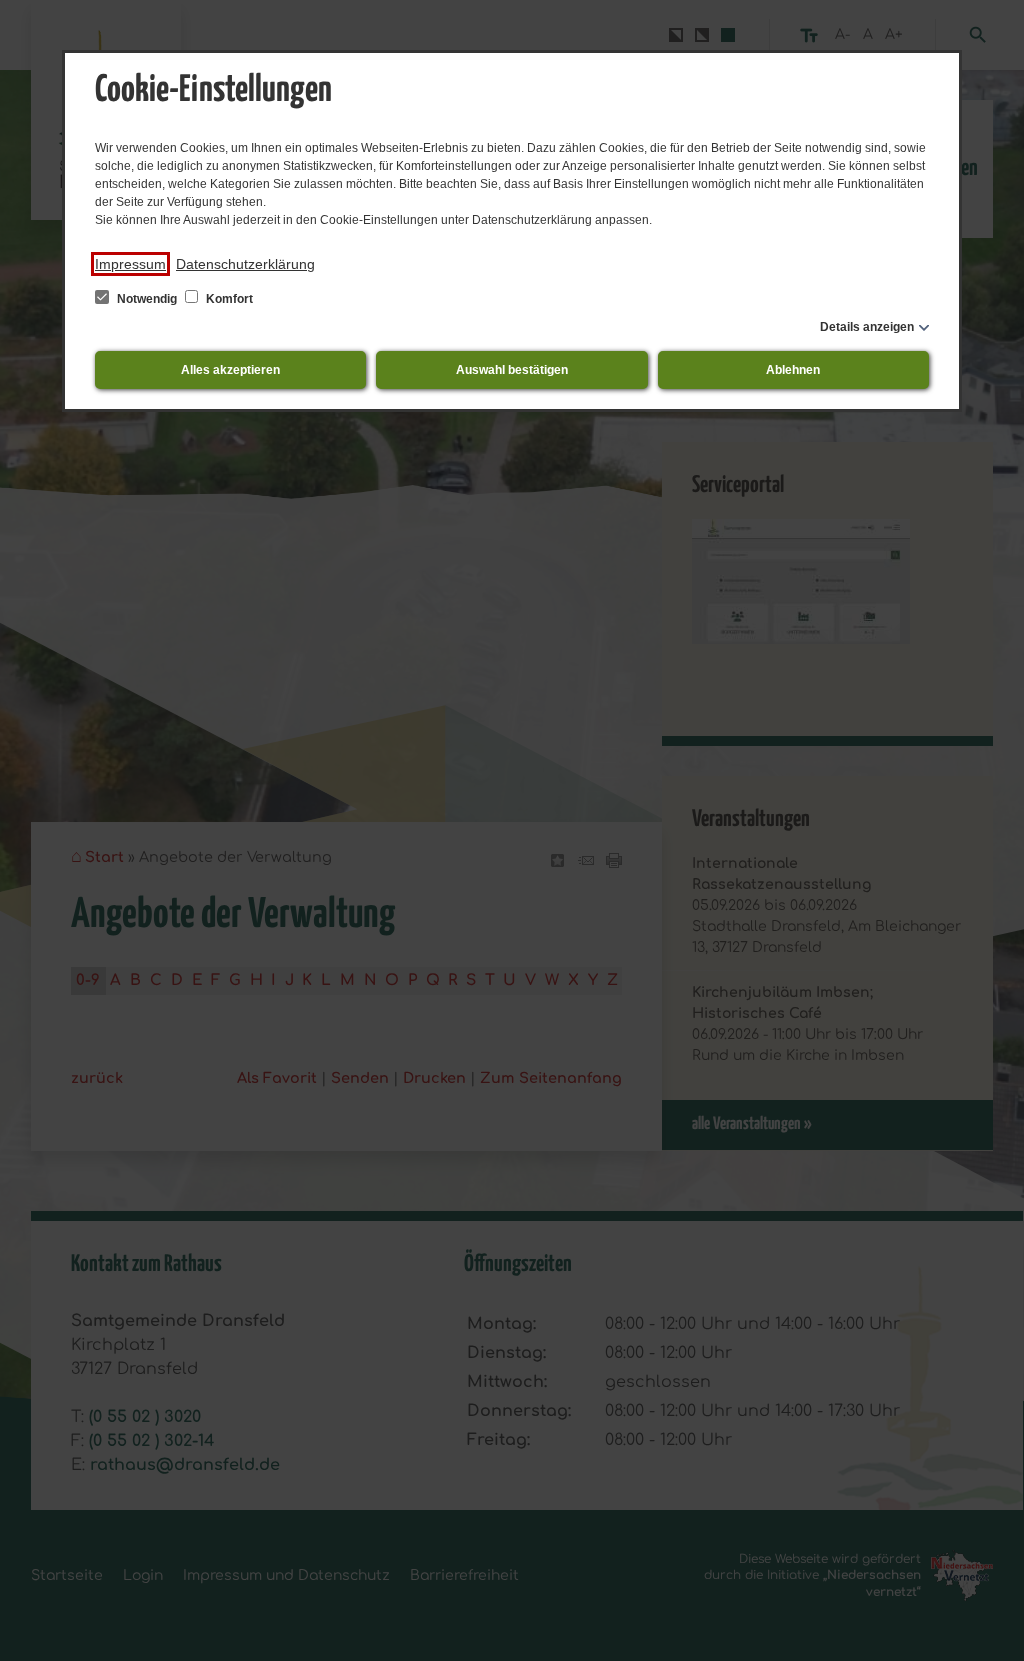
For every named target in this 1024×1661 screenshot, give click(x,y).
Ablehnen (793, 370)
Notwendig (147, 299)
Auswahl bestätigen (512, 370)
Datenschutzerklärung (245, 264)
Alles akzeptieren (230, 370)
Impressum (130, 264)
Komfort (228, 299)
